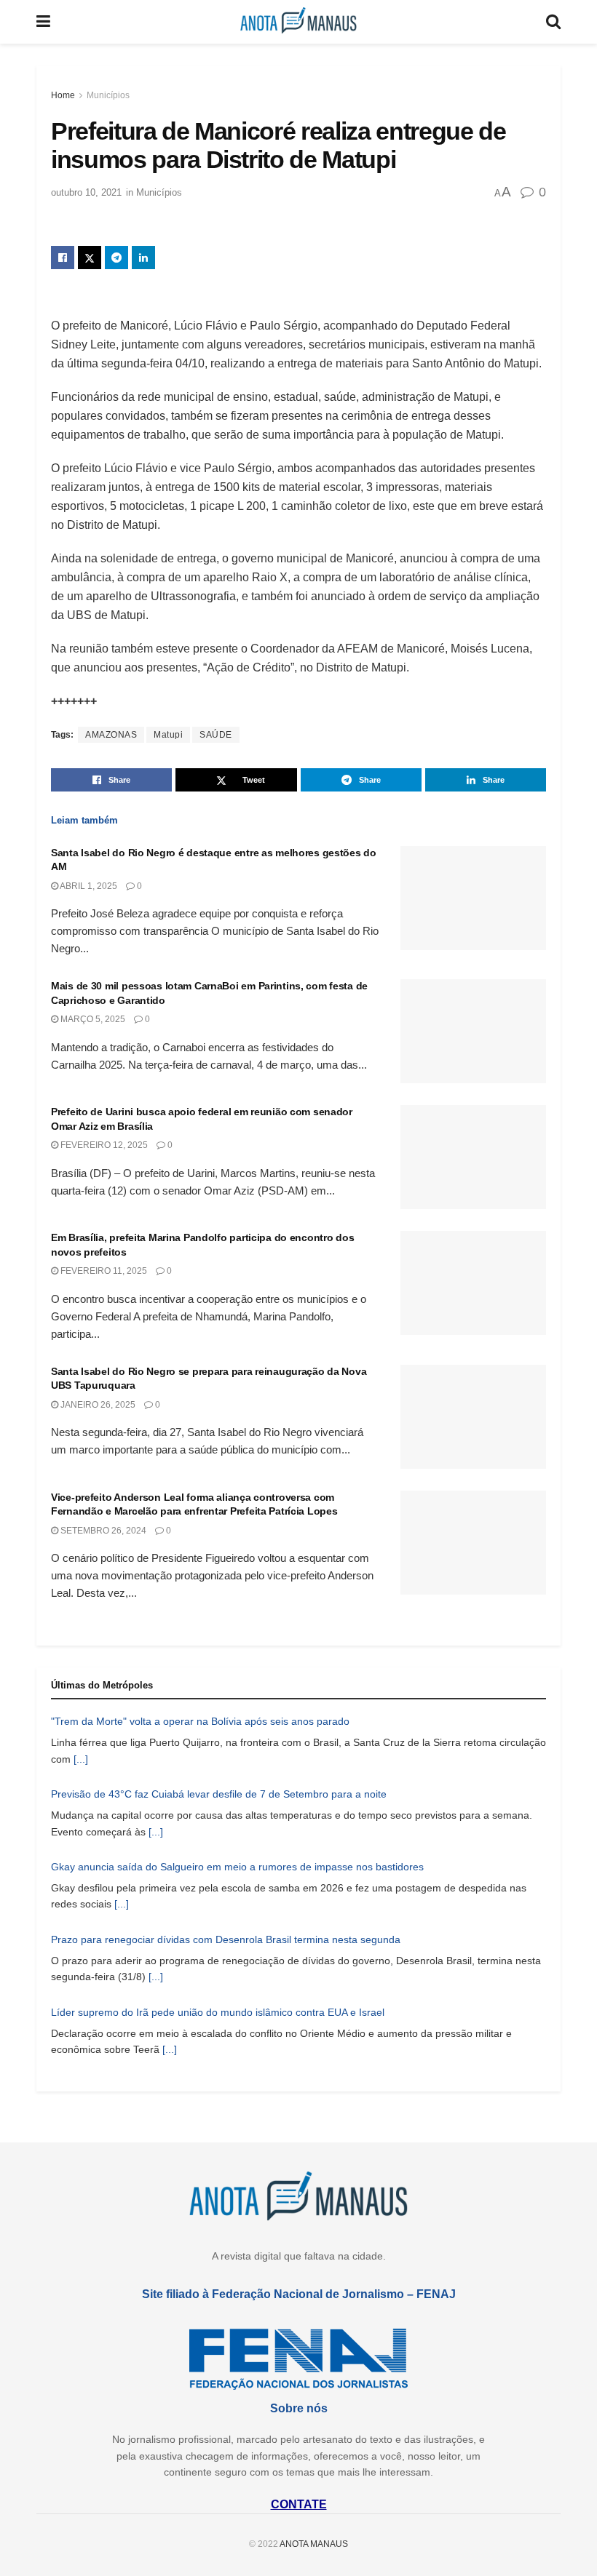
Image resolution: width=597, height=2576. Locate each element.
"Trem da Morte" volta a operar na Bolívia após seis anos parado (200, 1721)
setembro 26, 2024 (102, 1531)
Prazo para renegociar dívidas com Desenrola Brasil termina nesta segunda (226, 1939)
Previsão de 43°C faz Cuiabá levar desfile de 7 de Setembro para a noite (219, 1794)
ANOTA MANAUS (314, 2544)
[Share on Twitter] (90, 258)
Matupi (168, 735)
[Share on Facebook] (63, 258)
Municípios (108, 95)
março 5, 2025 (92, 1019)
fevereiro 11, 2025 (103, 1271)
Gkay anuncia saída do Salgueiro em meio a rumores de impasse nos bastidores (237, 1867)
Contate (299, 2504)
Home (63, 95)
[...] (81, 1759)
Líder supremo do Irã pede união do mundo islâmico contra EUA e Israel (218, 2012)
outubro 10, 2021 (86, 192)
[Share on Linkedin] (143, 258)
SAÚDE (216, 735)
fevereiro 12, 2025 (103, 1145)
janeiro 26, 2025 (97, 1405)
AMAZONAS (111, 735)
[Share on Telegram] (116, 258)
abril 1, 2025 (88, 886)
